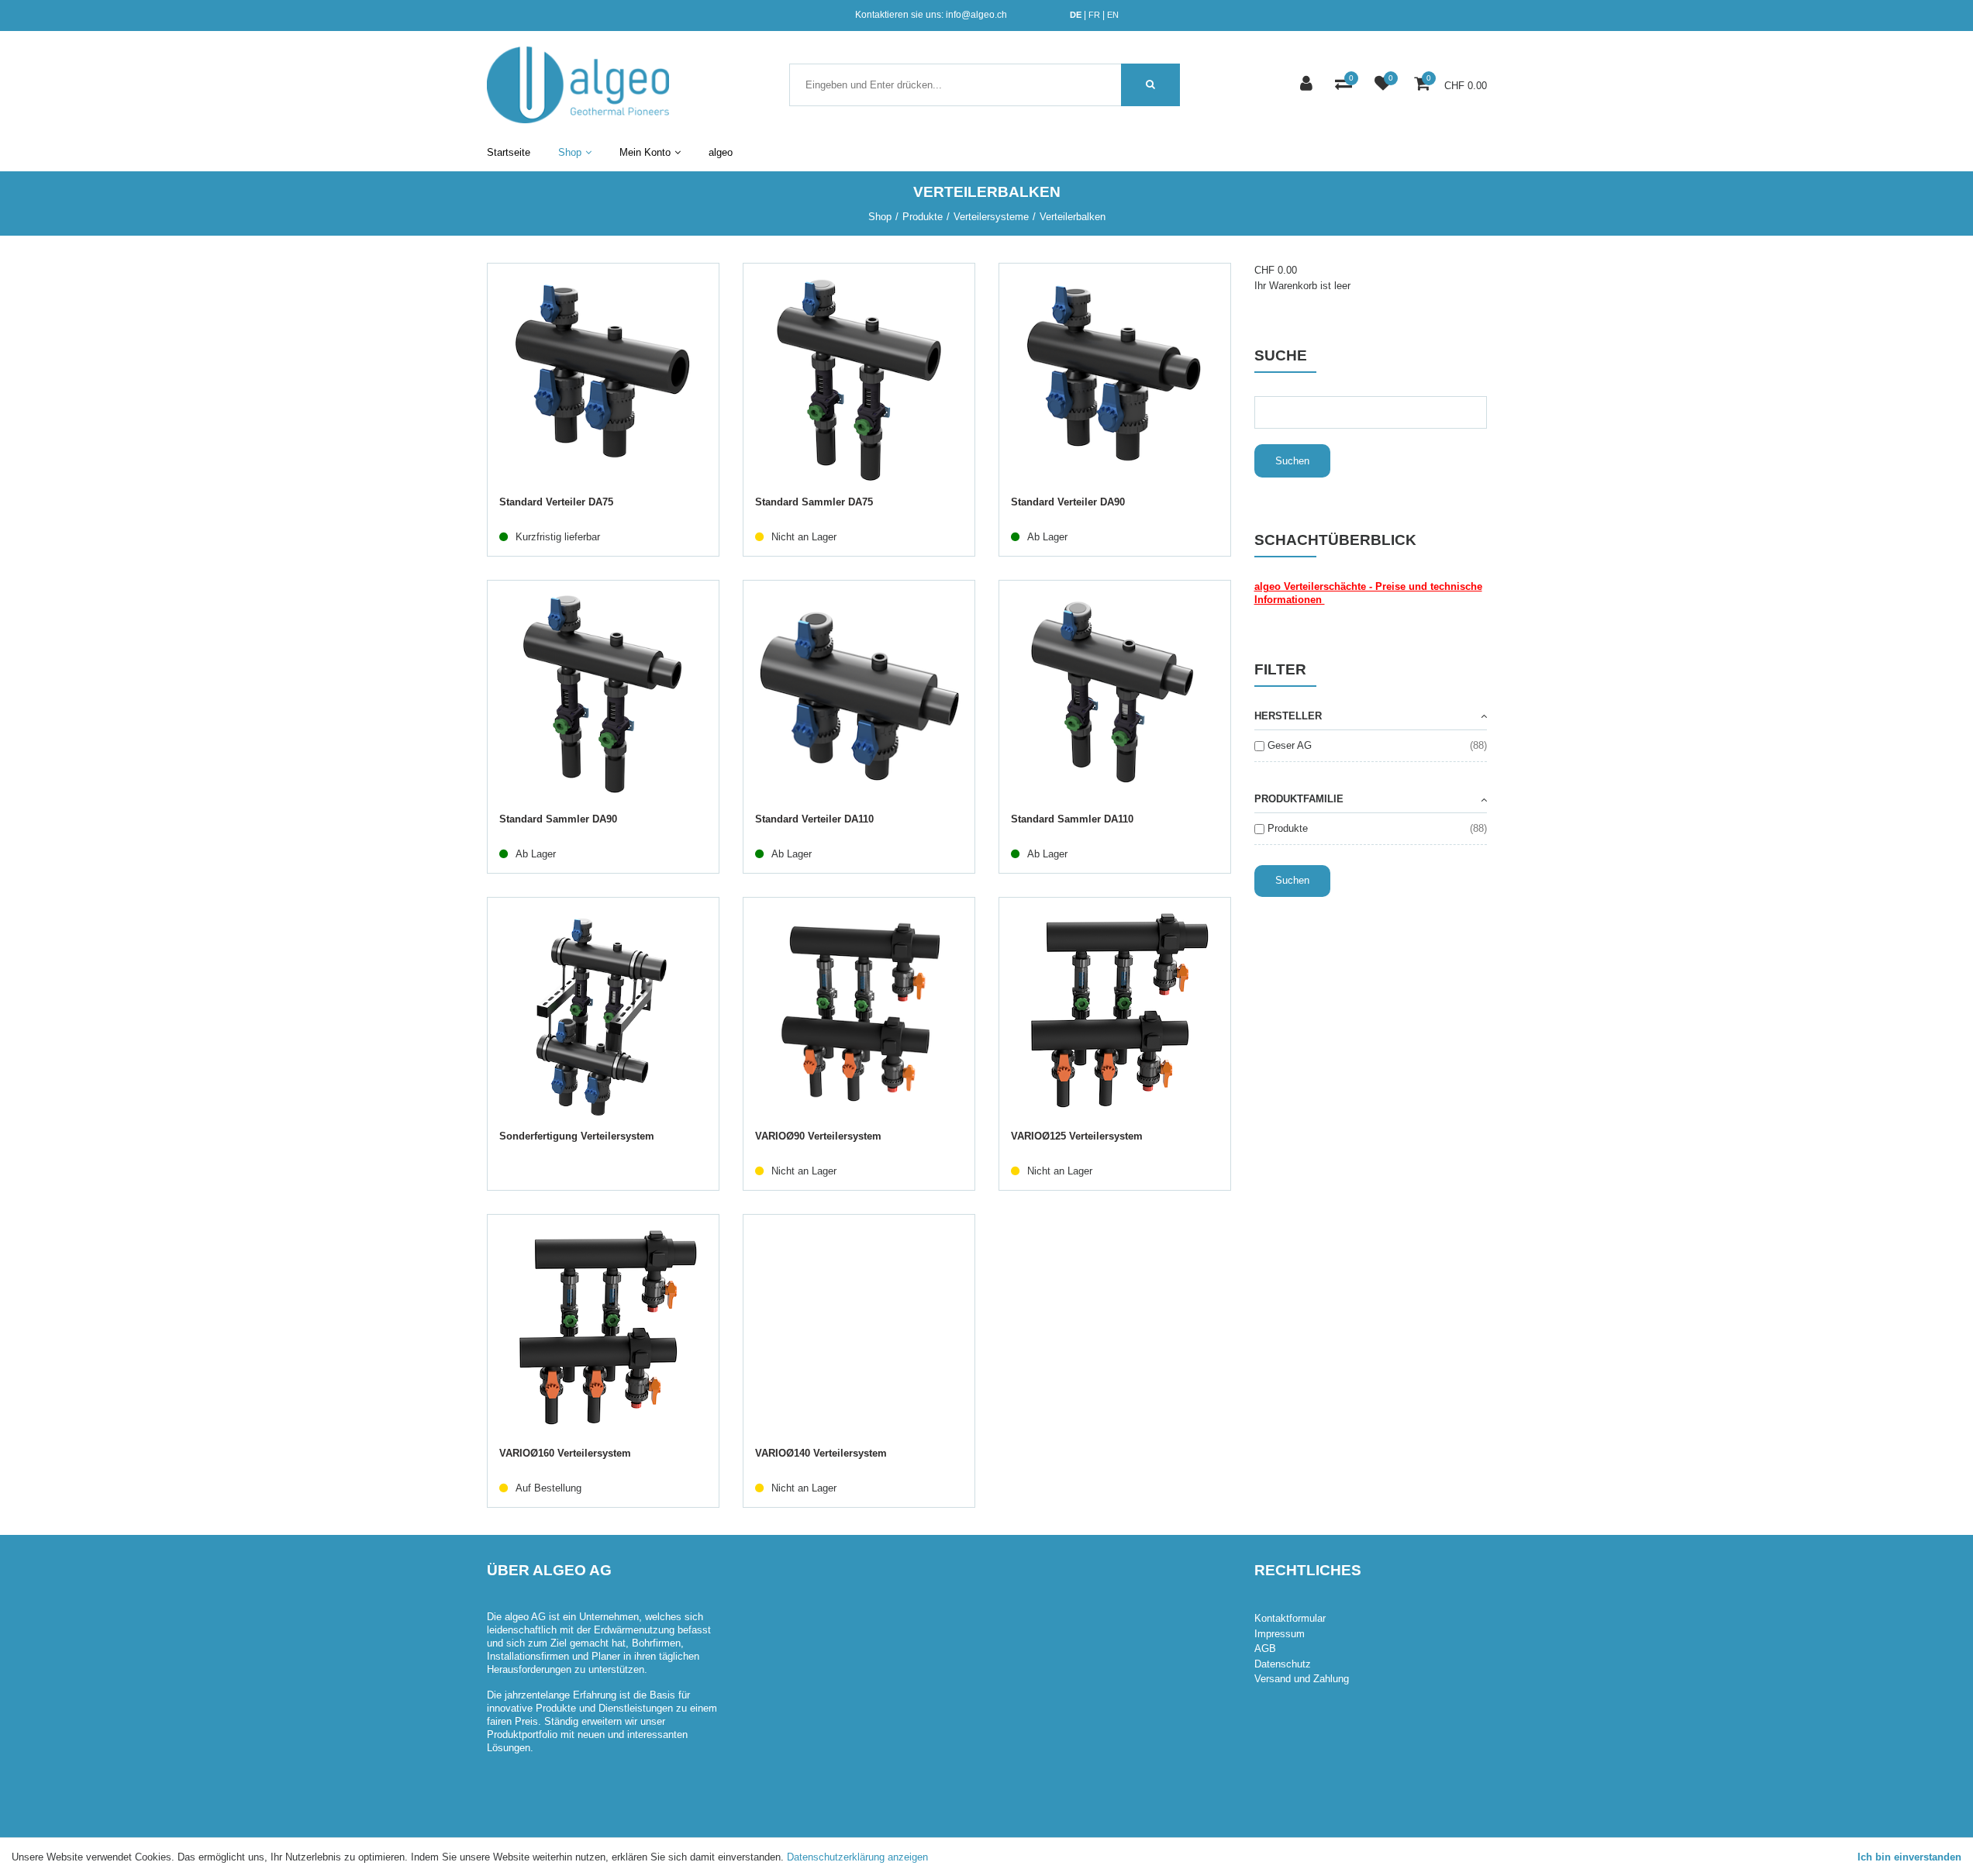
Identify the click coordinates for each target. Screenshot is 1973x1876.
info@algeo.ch (976, 15)
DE (1076, 15)
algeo (721, 152)
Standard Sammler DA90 (558, 819)
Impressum (1280, 1634)
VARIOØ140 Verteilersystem (821, 1453)
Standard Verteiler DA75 (556, 502)
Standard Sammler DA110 (1072, 819)
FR (1094, 15)
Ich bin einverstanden (1909, 1857)
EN (1113, 15)
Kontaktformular (1290, 1618)
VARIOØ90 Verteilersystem (818, 1136)
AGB (1265, 1648)
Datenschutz (1283, 1664)
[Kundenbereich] (1308, 85)
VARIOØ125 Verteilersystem (1077, 1136)
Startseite (509, 152)
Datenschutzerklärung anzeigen (857, 1857)
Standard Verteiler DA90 (1068, 502)
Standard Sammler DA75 (814, 502)
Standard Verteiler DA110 (814, 819)
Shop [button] (570, 152)
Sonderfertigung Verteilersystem (577, 1136)
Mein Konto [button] (645, 152)
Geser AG (1290, 745)
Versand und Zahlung (1302, 1679)
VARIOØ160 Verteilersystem (565, 1453)
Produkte (1288, 828)
